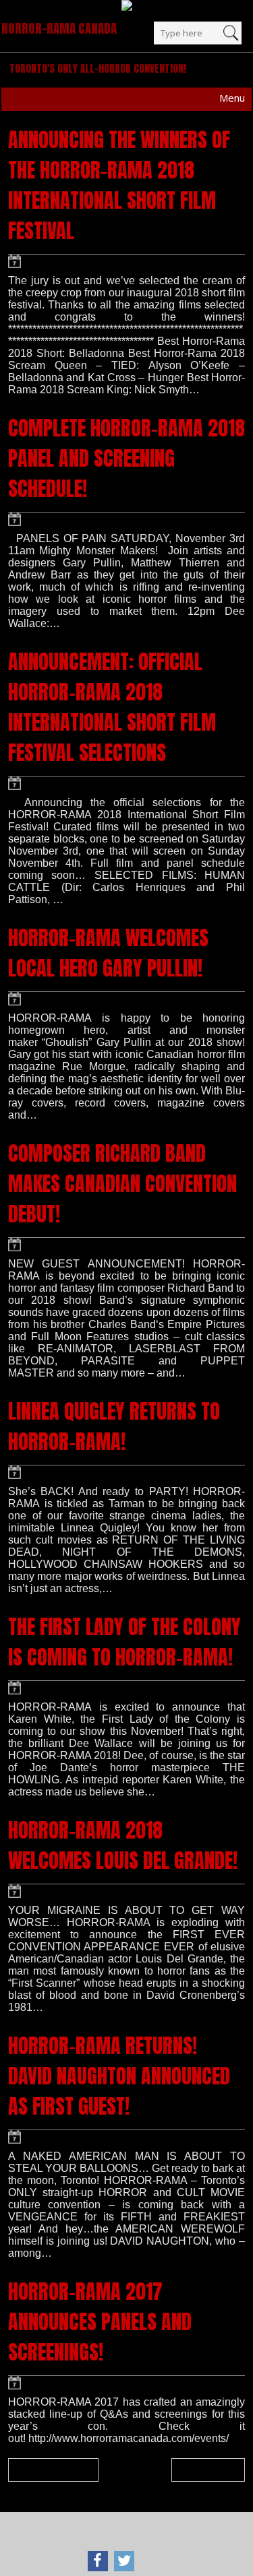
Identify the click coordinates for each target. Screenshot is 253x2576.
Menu (232, 98)
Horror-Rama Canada (59, 28)
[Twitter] (124, 2561)
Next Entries (205, 2470)
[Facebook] (98, 2561)
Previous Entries (57, 2470)
